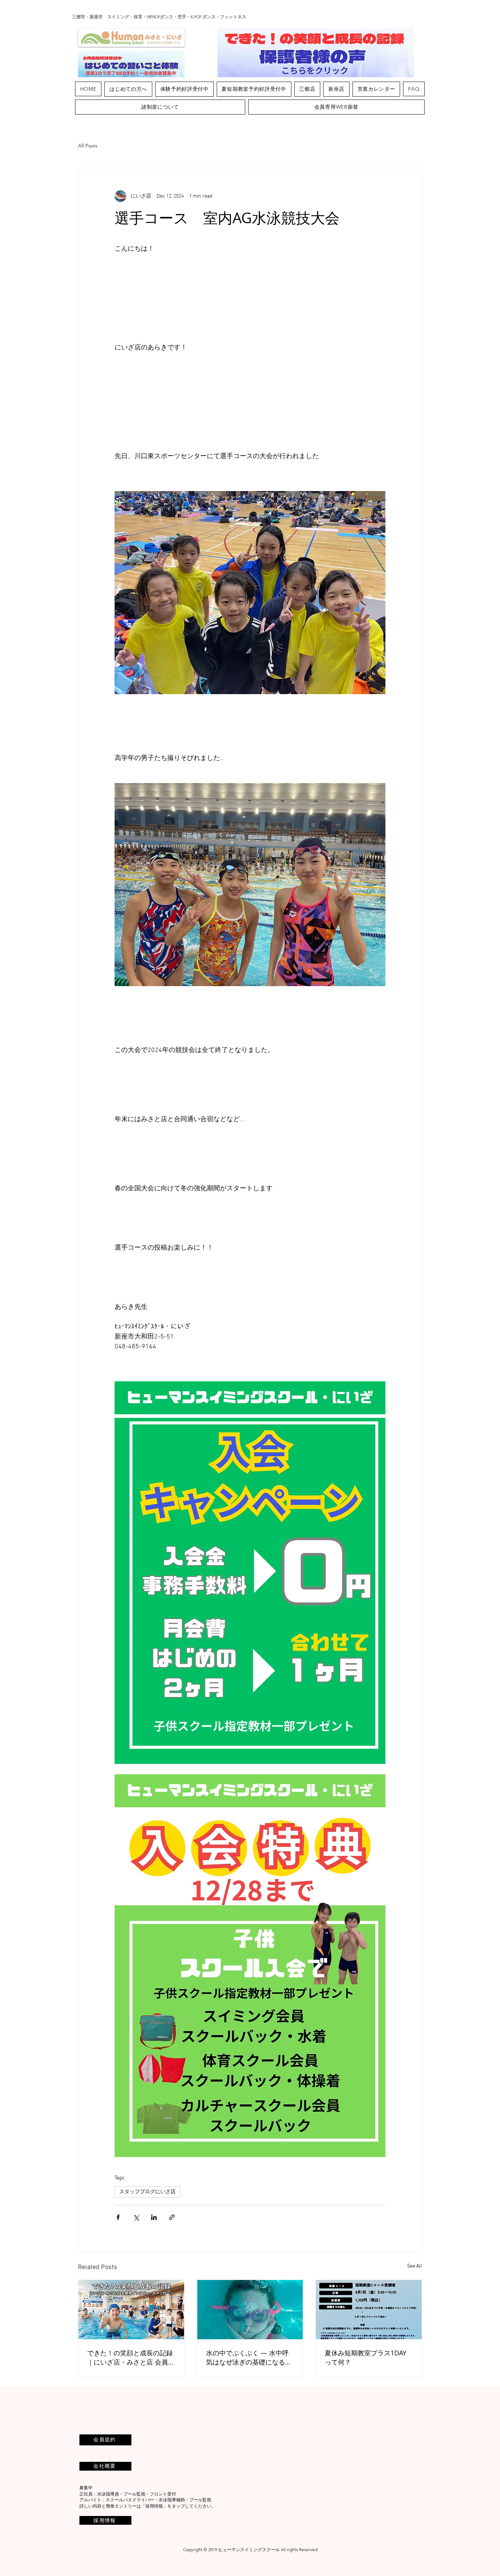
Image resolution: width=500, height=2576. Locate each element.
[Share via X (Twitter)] (136, 2217)
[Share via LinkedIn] (154, 2217)
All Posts (88, 146)
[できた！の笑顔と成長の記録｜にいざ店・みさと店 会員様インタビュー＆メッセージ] (131, 2310)
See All (415, 2266)
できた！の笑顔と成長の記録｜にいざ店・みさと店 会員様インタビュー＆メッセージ (131, 2358)
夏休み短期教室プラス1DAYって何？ (365, 2357)
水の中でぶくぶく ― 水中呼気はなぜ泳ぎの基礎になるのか (249, 2358)
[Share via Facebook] (118, 2217)
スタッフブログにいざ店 (148, 2192)
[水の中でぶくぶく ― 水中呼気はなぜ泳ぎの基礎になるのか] (250, 2310)
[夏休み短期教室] (369, 2310)
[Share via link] (172, 2217)
